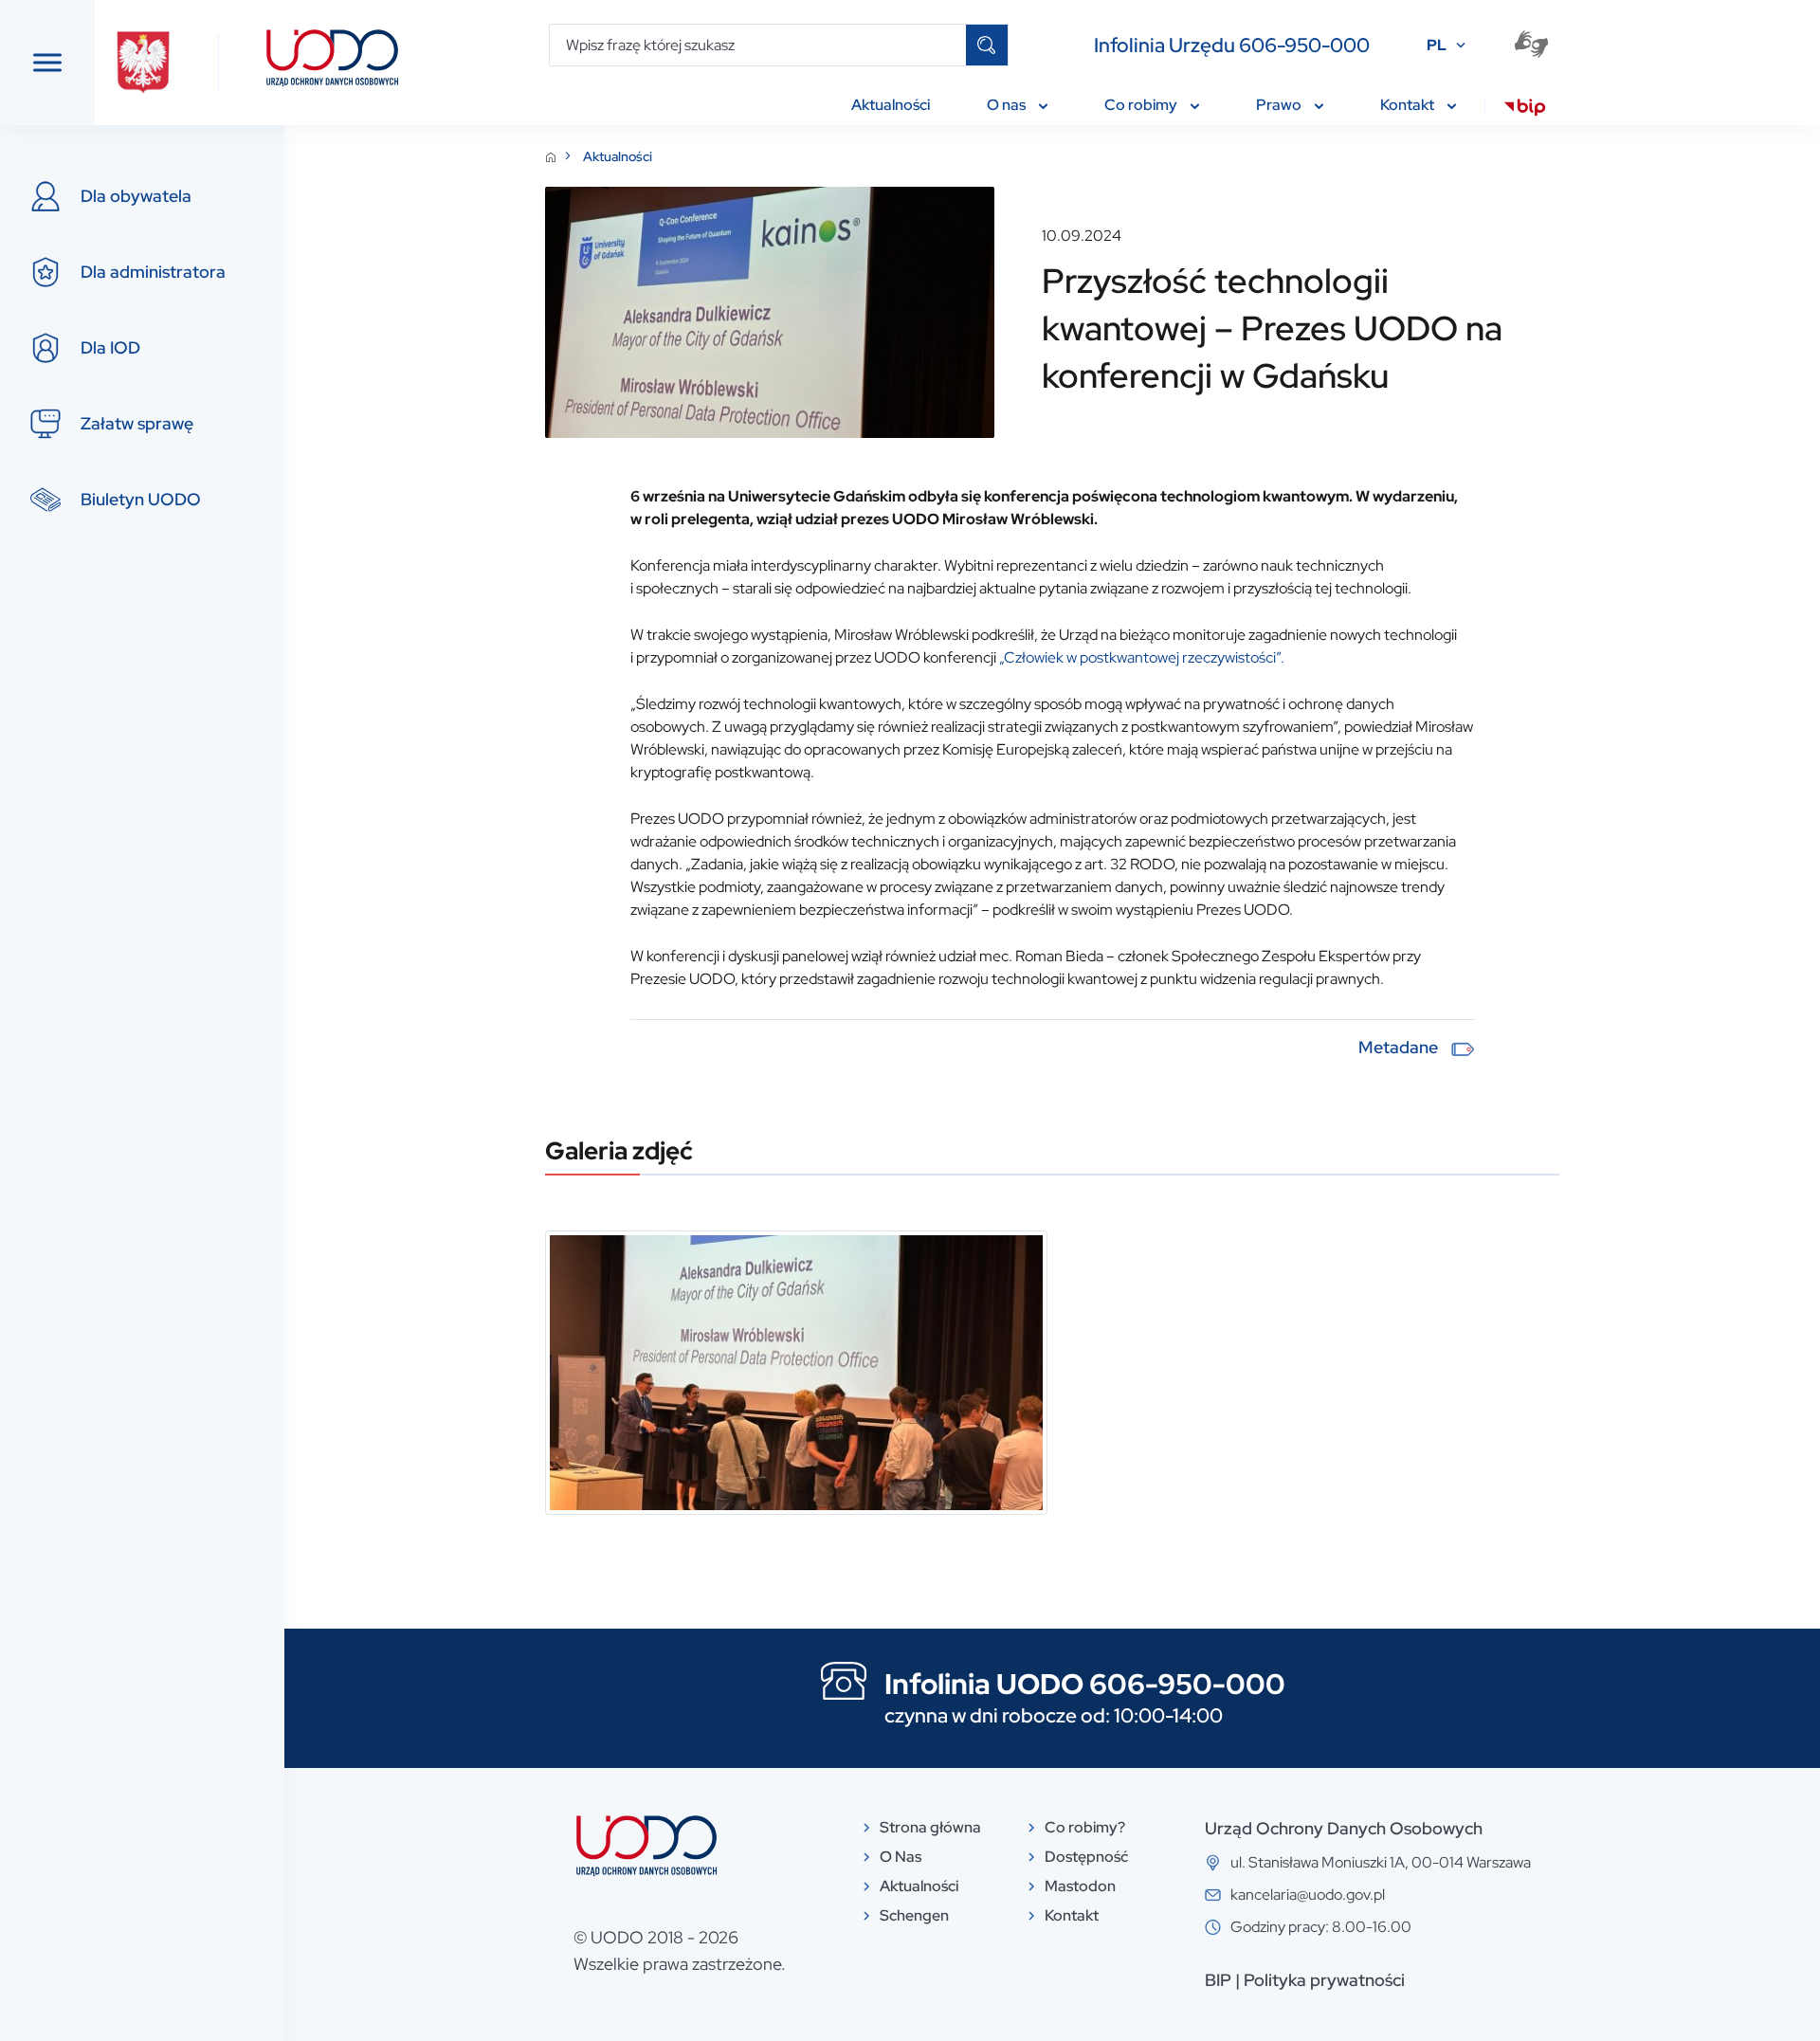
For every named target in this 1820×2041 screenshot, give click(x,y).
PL (1437, 45)
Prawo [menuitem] (1280, 105)
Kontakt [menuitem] (1409, 105)
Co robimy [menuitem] (1142, 105)
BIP (1218, 1980)
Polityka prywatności (1324, 1980)
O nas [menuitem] (1008, 105)
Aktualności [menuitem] (891, 105)
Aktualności (618, 156)
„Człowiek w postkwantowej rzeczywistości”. (1142, 657)
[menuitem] (1525, 110)
